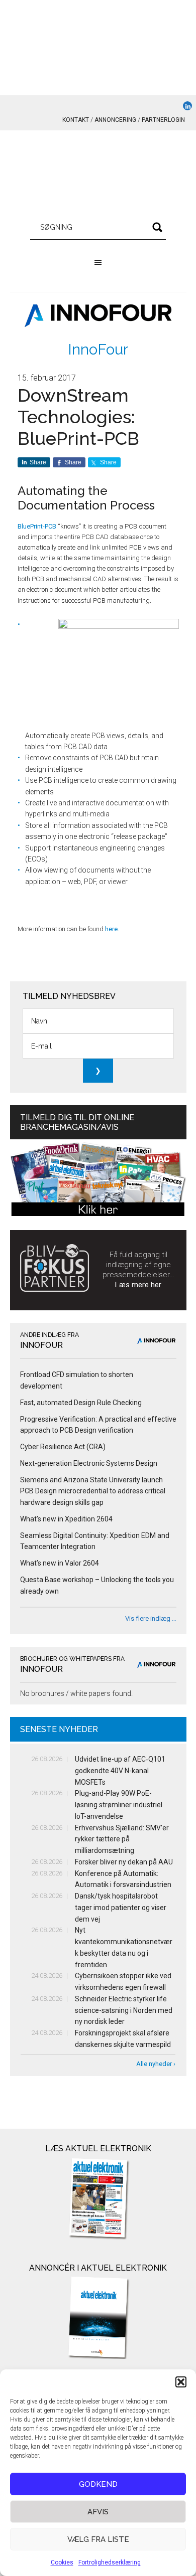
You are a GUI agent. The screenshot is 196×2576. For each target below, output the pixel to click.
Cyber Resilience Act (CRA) (63, 1447)
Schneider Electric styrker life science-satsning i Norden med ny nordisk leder (124, 2010)
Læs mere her (138, 1285)
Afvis (98, 2512)
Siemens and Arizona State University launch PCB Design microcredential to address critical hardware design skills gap (93, 1491)
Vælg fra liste (98, 2539)
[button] (181, 2382)
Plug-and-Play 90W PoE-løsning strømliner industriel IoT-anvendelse (119, 1805)
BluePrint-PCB (37, 526)
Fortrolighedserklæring (110, 2562)
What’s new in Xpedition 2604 (66, 1519)
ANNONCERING (115, 120)
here (111, 929)
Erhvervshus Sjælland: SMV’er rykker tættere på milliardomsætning (122, 1839)
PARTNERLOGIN (163, 120)
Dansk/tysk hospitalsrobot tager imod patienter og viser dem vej (121, 1908)
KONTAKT (76, 120)
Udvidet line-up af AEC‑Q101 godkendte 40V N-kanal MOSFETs (120, 1771)
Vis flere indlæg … (151, 1618)
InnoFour (98, 349)
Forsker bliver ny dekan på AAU (124, 1862)
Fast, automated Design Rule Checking (81, 1403)
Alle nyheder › (156, 2064)
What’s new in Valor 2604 (60, 1563)
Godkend (98, 2484)
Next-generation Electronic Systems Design (89, 1463)
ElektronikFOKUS (98, 176)
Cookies (62, 2562)
